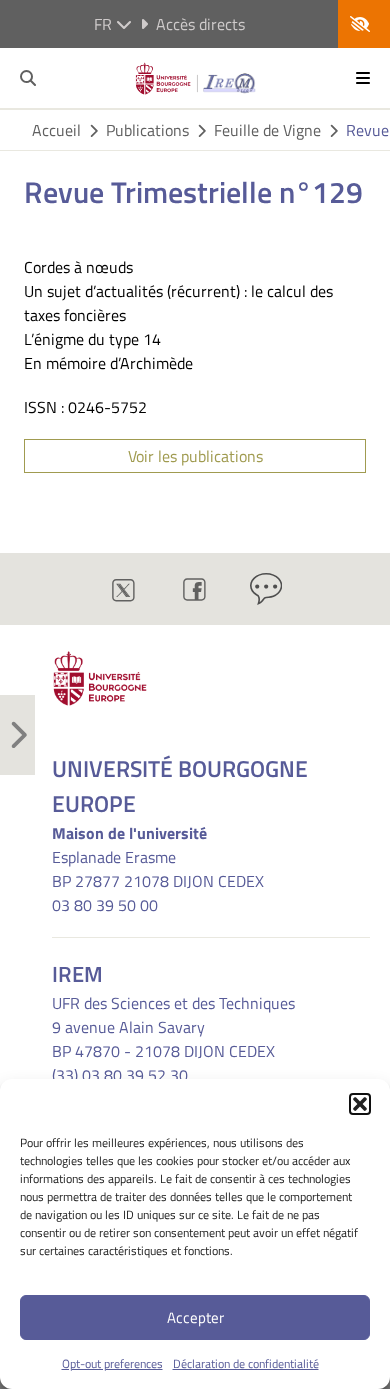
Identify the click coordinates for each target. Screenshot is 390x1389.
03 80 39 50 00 (105, 905)
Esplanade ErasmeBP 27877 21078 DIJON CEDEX (158, 869)
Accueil (56, 130)
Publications (147, 130)
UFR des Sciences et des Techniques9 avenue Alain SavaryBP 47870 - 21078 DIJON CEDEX (173, 1027)
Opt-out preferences (112, 1363)
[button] (360, 1104)
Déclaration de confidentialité (246, 1363)
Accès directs (200, 24)
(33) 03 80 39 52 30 (120, 1075)
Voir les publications (195, 456)
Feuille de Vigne (267, 130)
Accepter (195, 1317)
